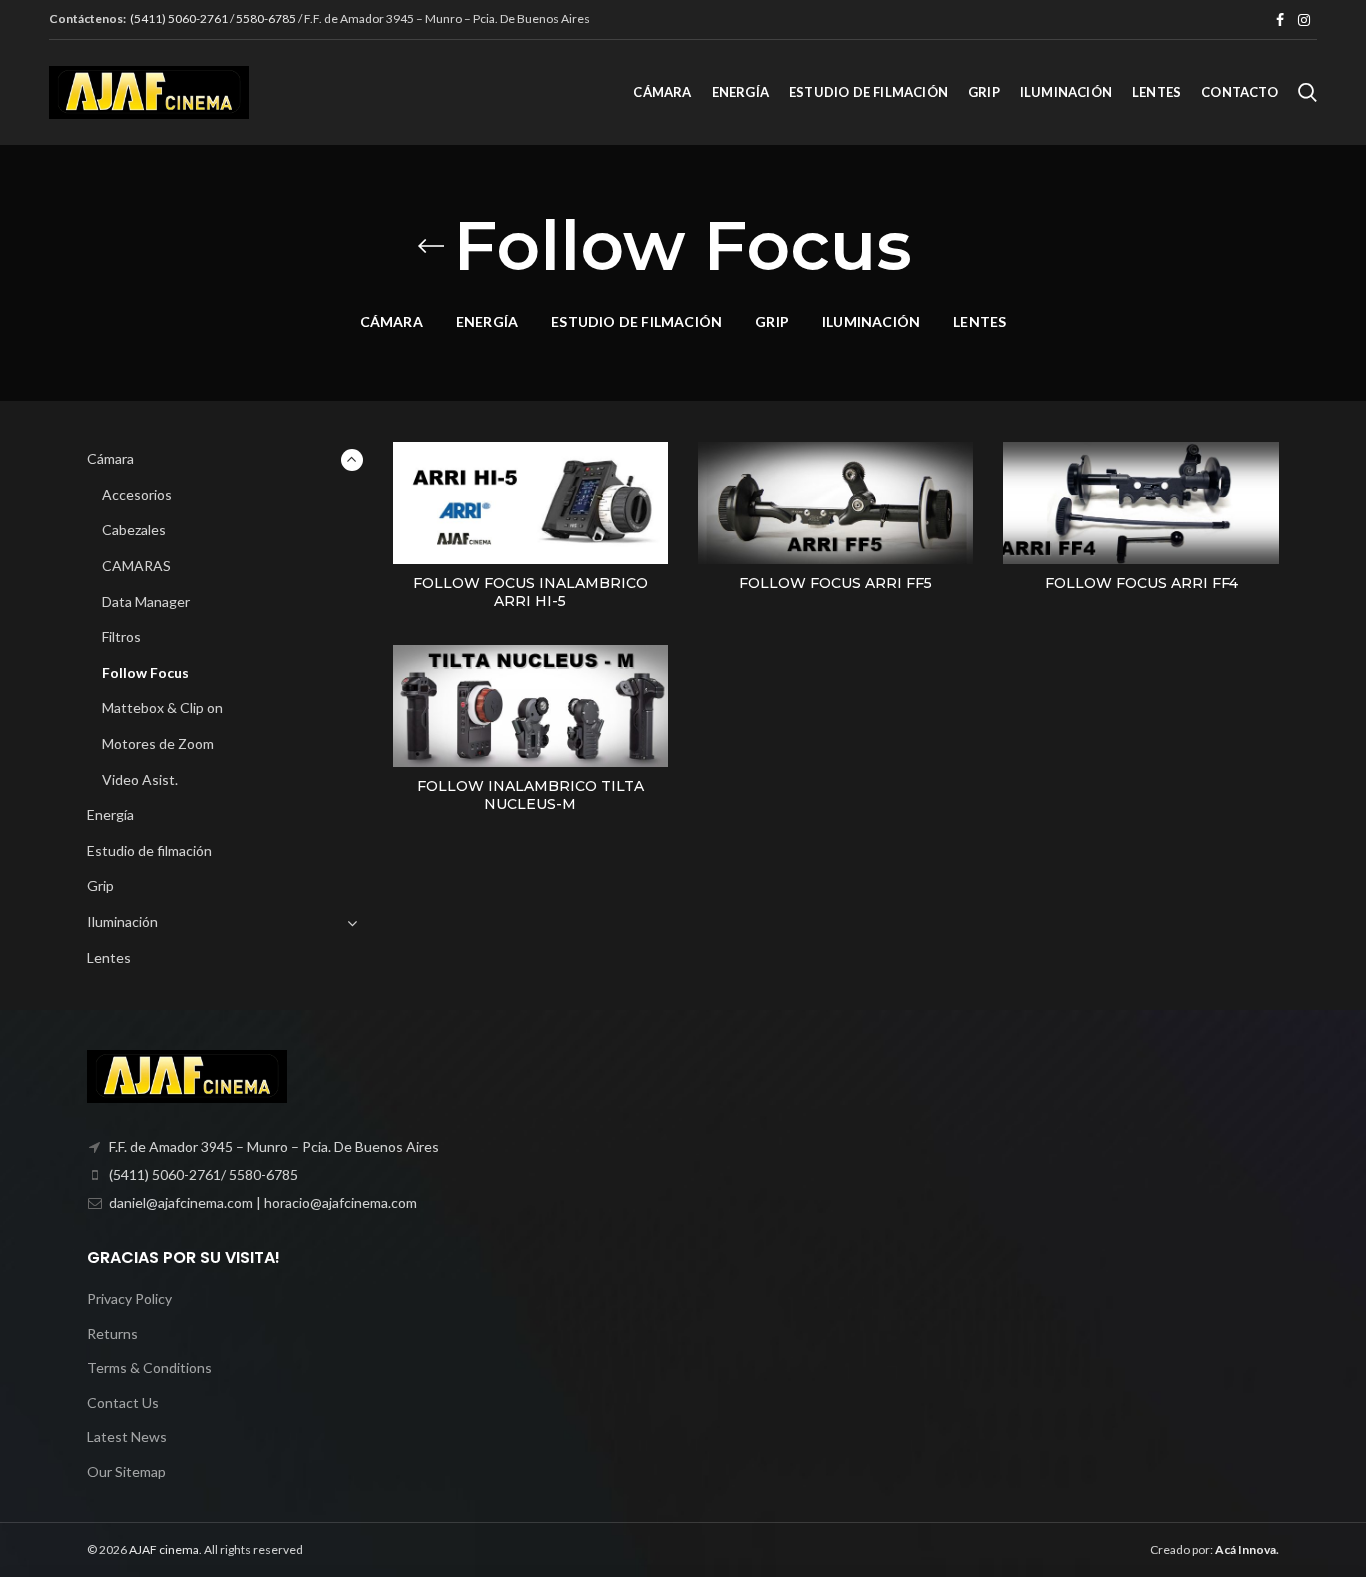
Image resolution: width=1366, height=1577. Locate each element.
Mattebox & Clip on (162, 707)
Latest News (127, 1436)
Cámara (110, 458)
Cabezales (134, 529)
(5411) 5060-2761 (180, 18)
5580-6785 (266, 18)
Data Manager (146, 601)
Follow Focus (145, 672)
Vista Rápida (653, 474)
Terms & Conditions (149, 1367)
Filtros (121, 636)
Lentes (109, 957)
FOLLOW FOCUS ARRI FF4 (1141, 583)
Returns (112, 1333)
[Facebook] (1280, 20)
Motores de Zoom (158, 743)
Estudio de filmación (149, 850)
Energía (110, 814)
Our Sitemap (126, 1471)
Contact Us (123, 1402)
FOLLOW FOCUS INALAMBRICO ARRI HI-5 (530, 592)
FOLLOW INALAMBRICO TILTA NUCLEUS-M (530, 795)
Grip (100, 885)
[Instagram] (1304, 20)
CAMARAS (136, 565)
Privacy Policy (129, 1298)
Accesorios (137, 494)
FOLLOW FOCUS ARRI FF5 (835, 583)
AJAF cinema (164, 1549)
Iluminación (122, 921)
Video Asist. (140, 779)
